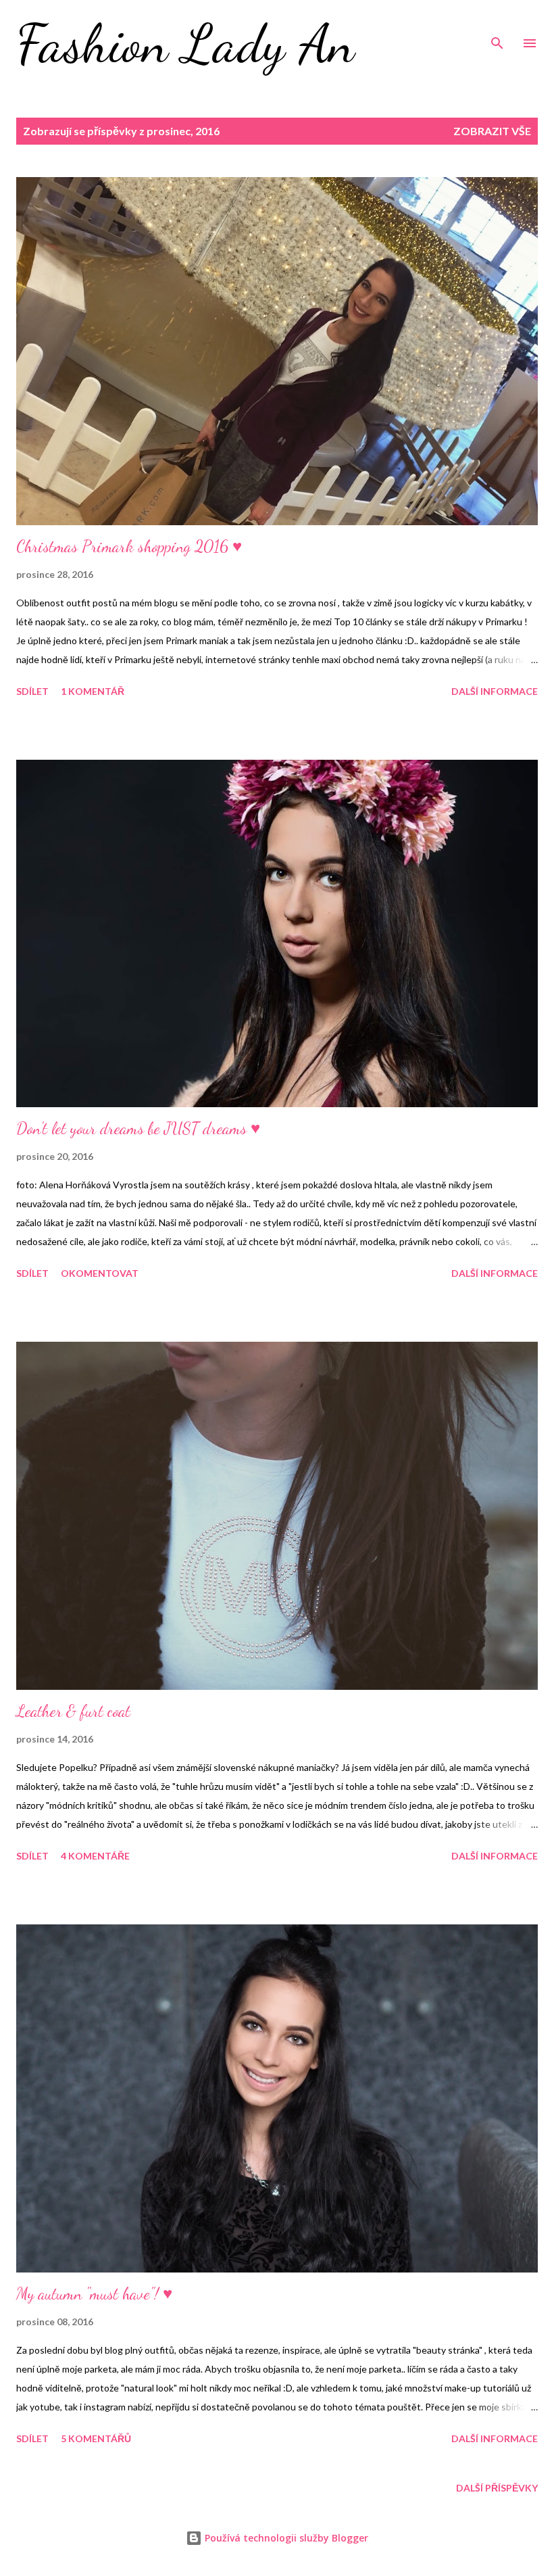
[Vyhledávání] (497, 24)
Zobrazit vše (492, 131)
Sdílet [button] (32, 691)
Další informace (495, 691)
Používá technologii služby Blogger (285, 2538)
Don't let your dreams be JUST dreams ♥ (138, 1128)
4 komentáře (95, 1856)
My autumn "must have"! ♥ (94, 2294)
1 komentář (93, 691)
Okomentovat (100, 1273)
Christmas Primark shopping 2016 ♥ (129, 546)
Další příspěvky (497, 2488)
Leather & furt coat (73, 1711)
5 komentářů (96, 2438)
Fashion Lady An (185, 43)
